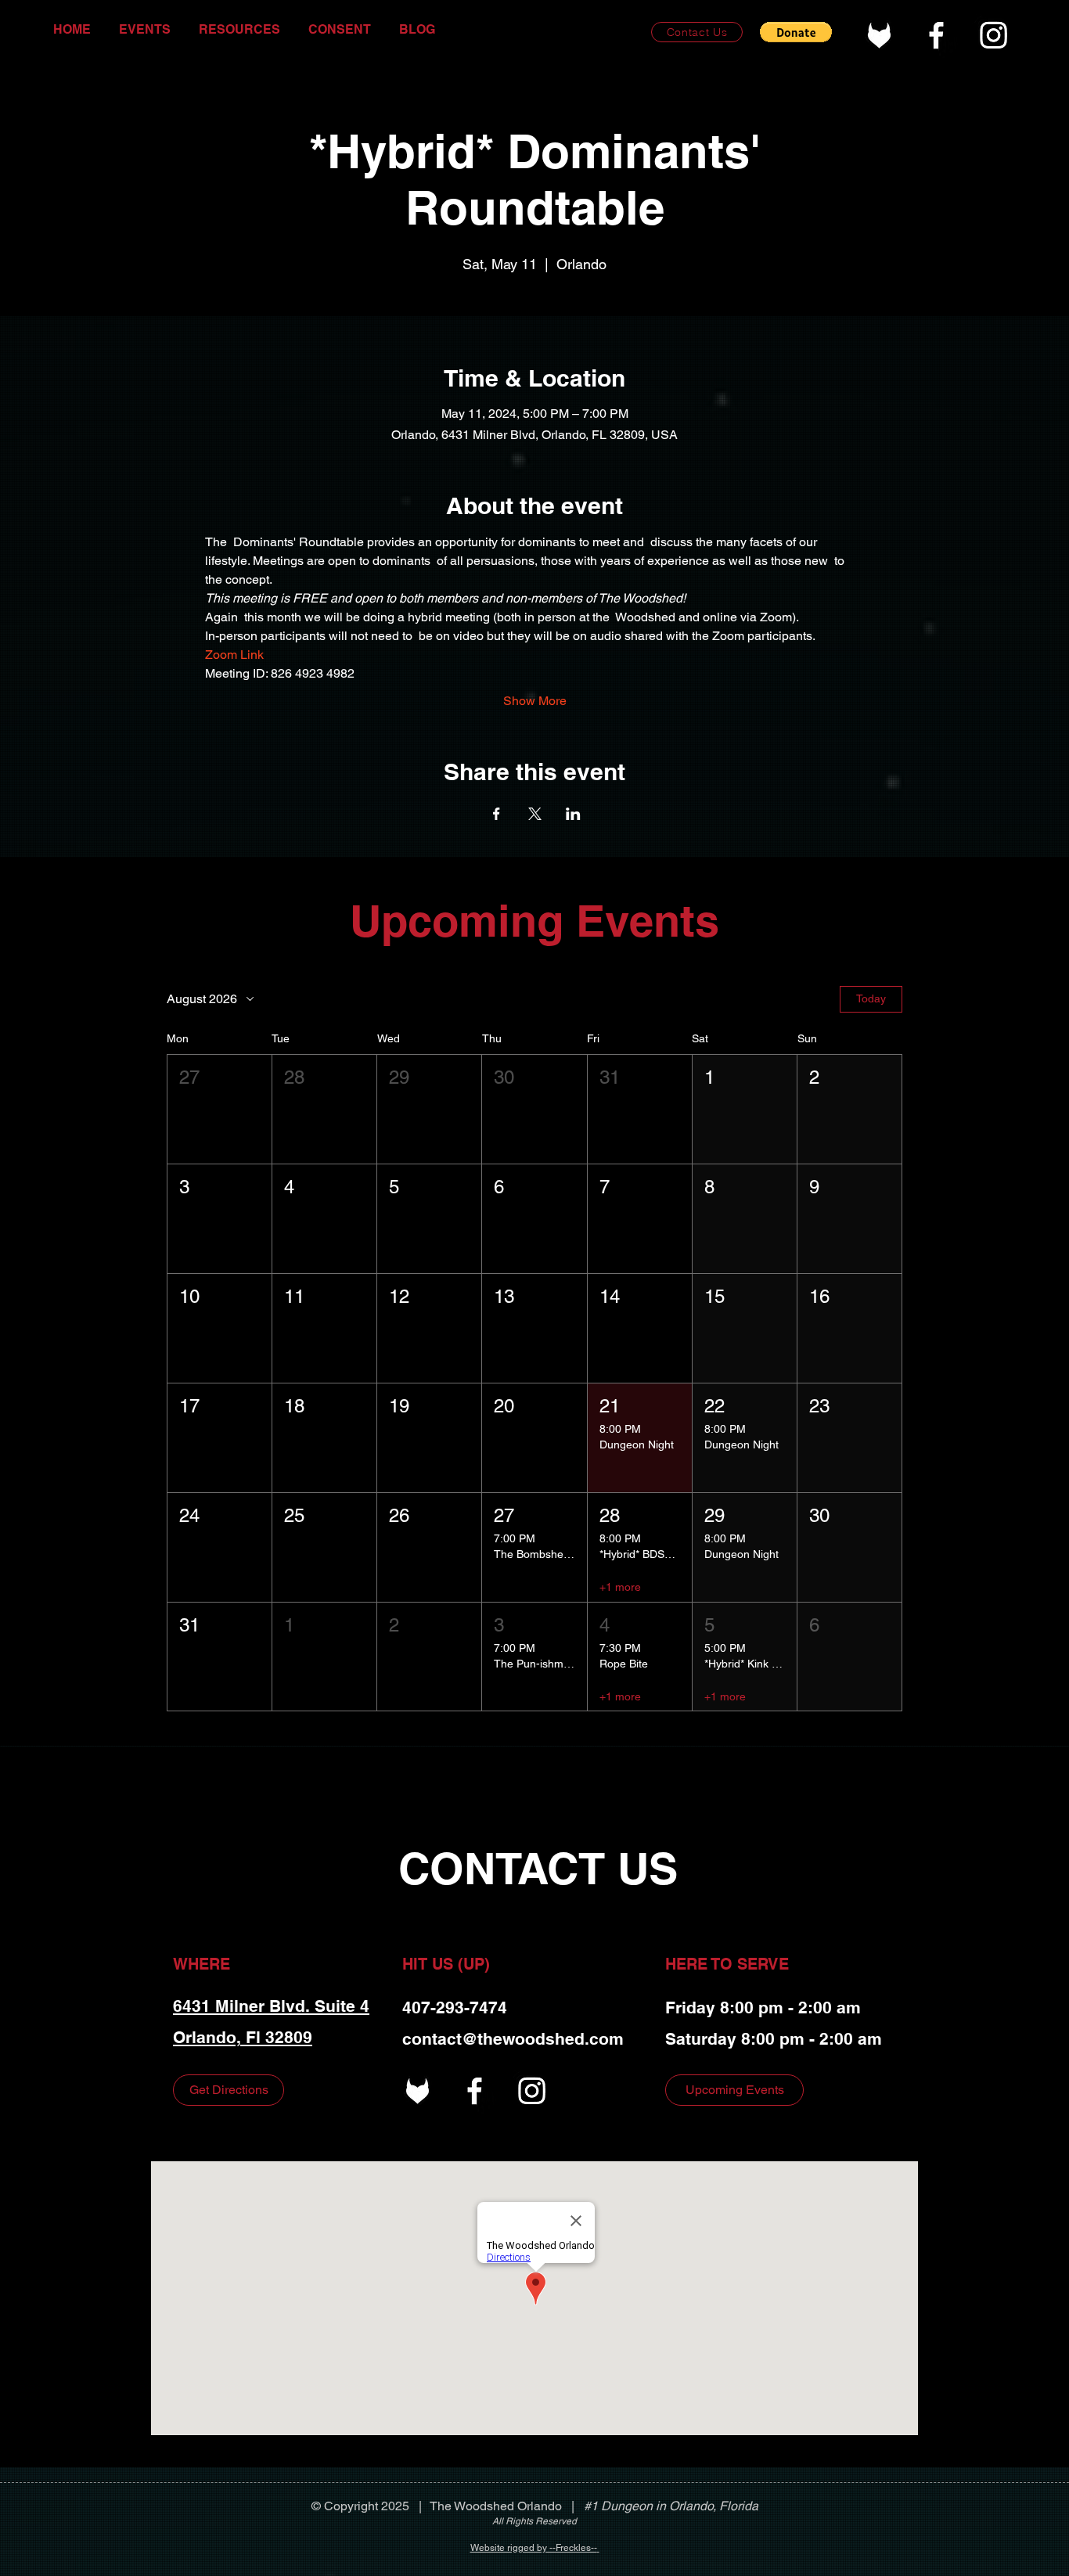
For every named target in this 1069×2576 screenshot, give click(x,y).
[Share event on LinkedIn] (573, 814)
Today (871, 998)
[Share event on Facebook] (497, 814)
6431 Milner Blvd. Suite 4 (271, 2006)
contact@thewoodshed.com (513, 2039)
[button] (796, 32)
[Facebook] (936, 35)
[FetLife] (879, 35)
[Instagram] (993, 35)
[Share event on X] (535, 814)
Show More (535, 701)
